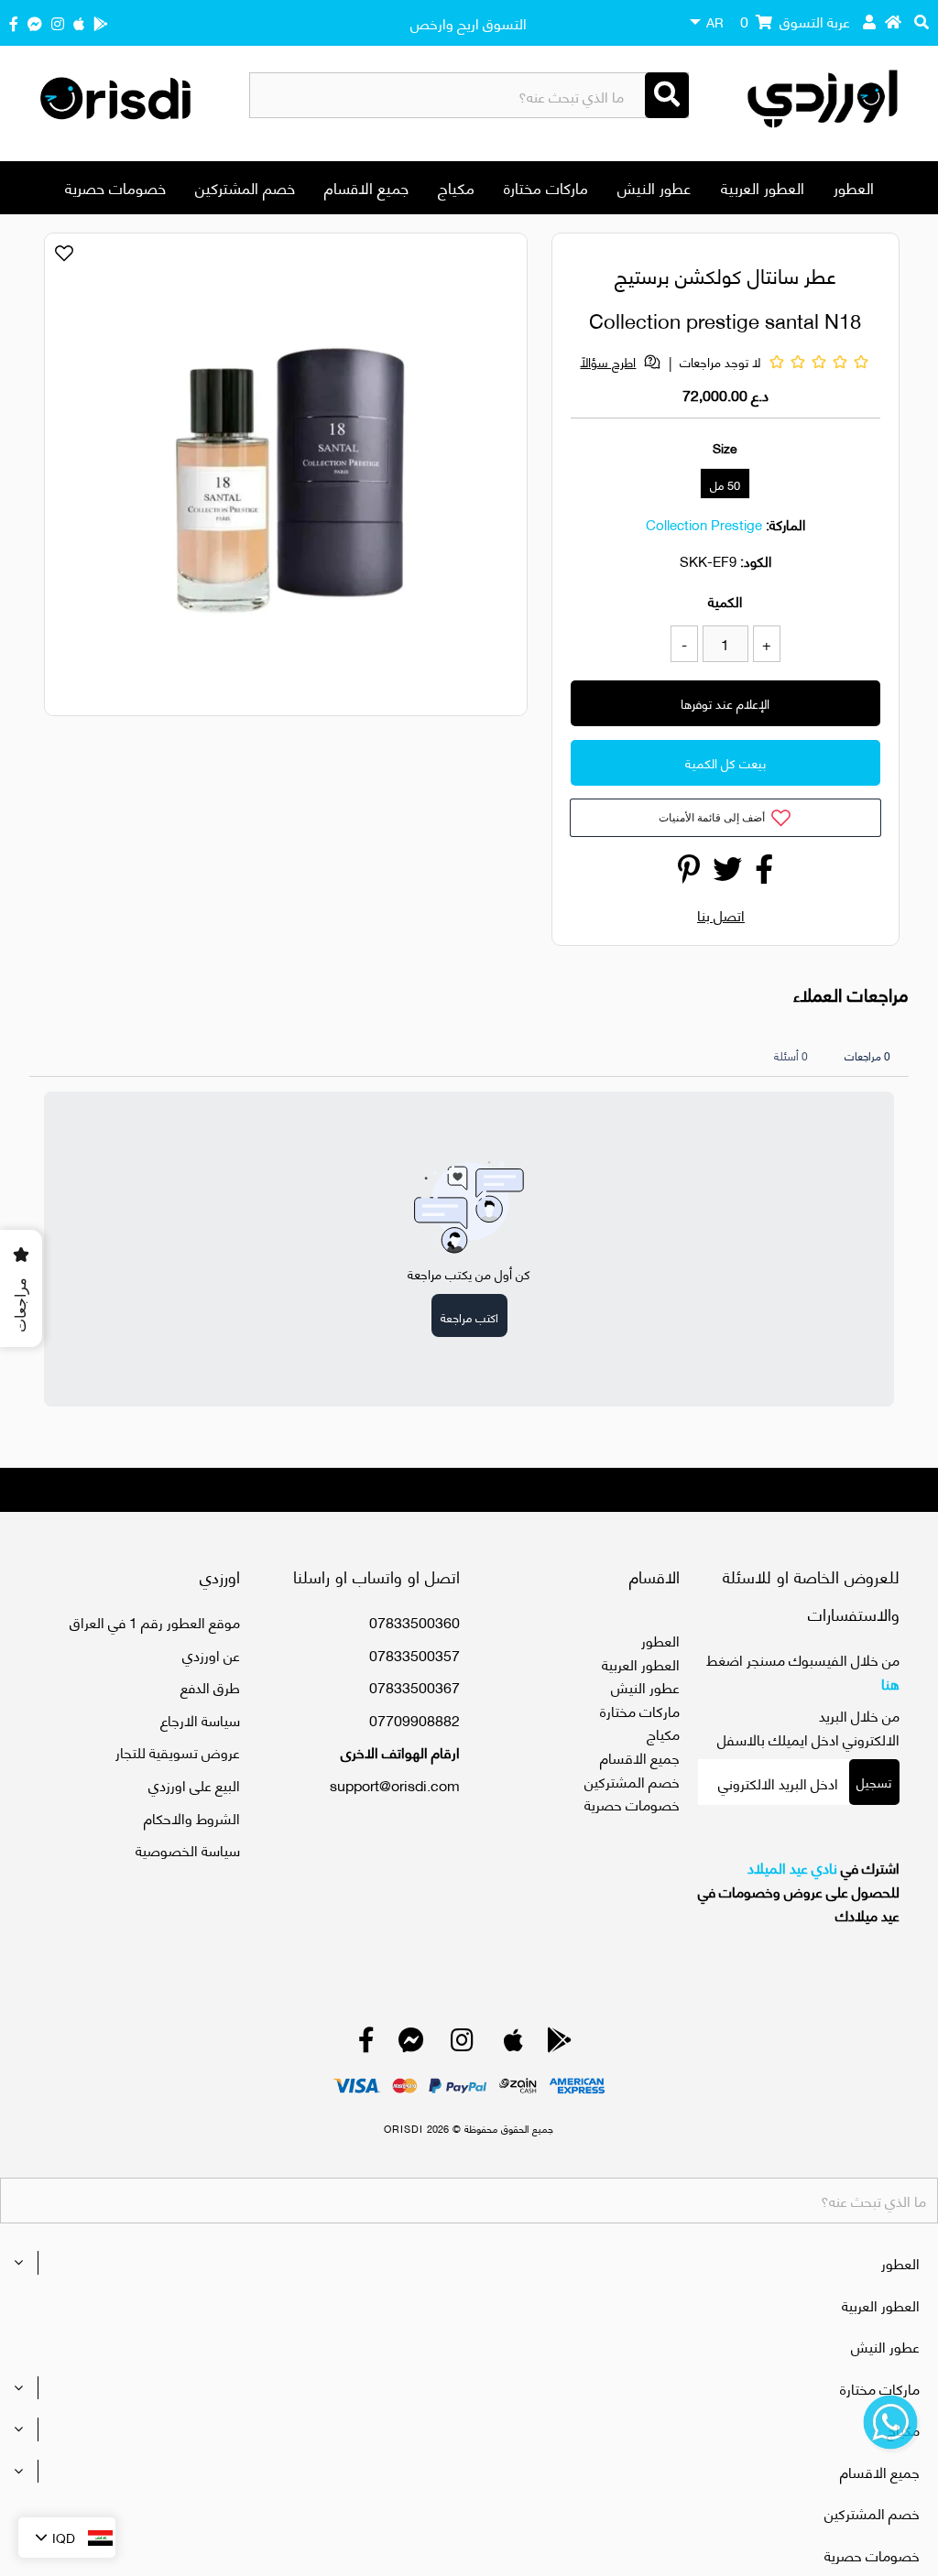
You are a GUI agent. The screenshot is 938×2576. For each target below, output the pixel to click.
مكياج (456, 187)
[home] (893, 21)
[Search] (667, 95)
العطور (854, 187)
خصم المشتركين (245, 187)
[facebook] (14, 22)
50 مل (725, 484)
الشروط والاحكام (192, 1817)
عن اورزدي (211, 1654)
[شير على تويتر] (727, 873)
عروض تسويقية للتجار (178, 1751)
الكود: (756, 560)
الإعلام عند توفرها (725, 703)
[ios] (79, 22)
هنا (890, 1683)
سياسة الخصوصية (188, 1849)
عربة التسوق (795, 21)
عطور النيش (654, 187)
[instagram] (58, 22)
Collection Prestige (704, 524)
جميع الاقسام (366, 187)
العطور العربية (763, 187)
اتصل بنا (721, 914)
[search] (922, 21)
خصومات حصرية (115, 187)
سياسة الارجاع (200, 1719)
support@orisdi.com (395, 1784)
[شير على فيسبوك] (764, 873)
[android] (101, 22)
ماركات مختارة (546, 187)
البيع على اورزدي (194, 1784)
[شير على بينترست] (689, 873)
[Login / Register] (869, 21)
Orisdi (404, 2128)
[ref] (35, 22)
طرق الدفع (210, 1686)
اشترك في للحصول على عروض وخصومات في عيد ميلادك (799, 1891)
